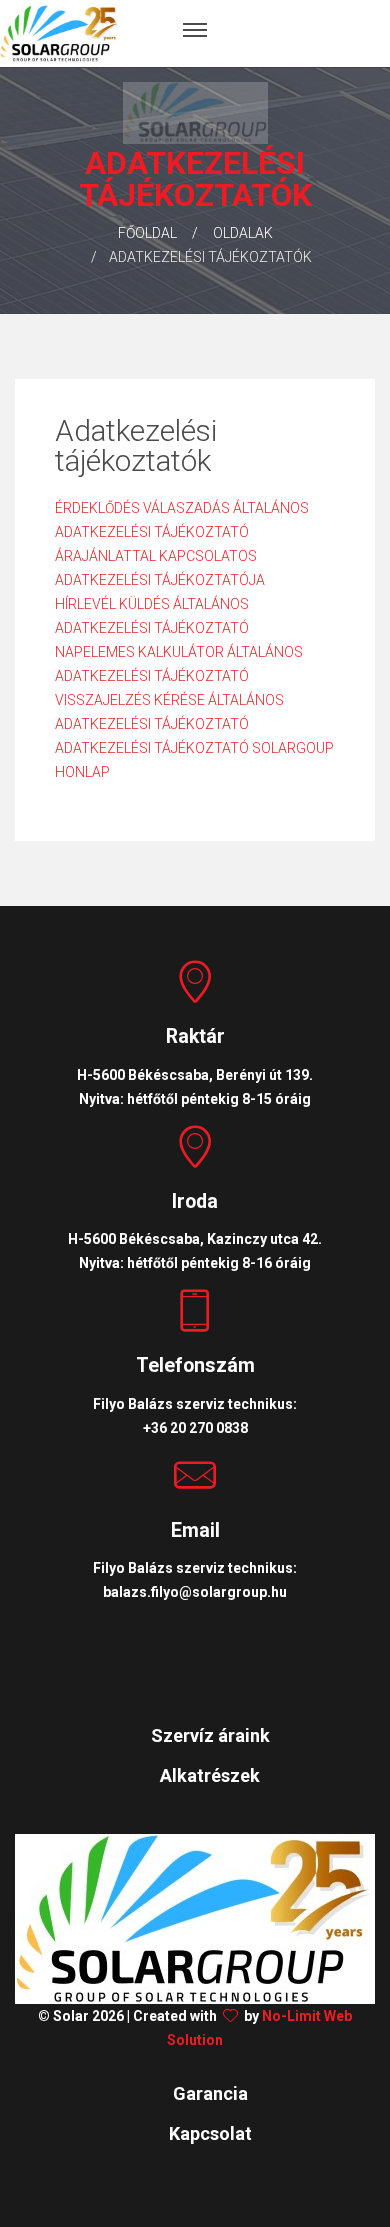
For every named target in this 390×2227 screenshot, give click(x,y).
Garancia (210, 2093)
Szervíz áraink (210, 1735)
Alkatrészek (210, 1775)
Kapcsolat (210, 2133)
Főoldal (147, 233)
